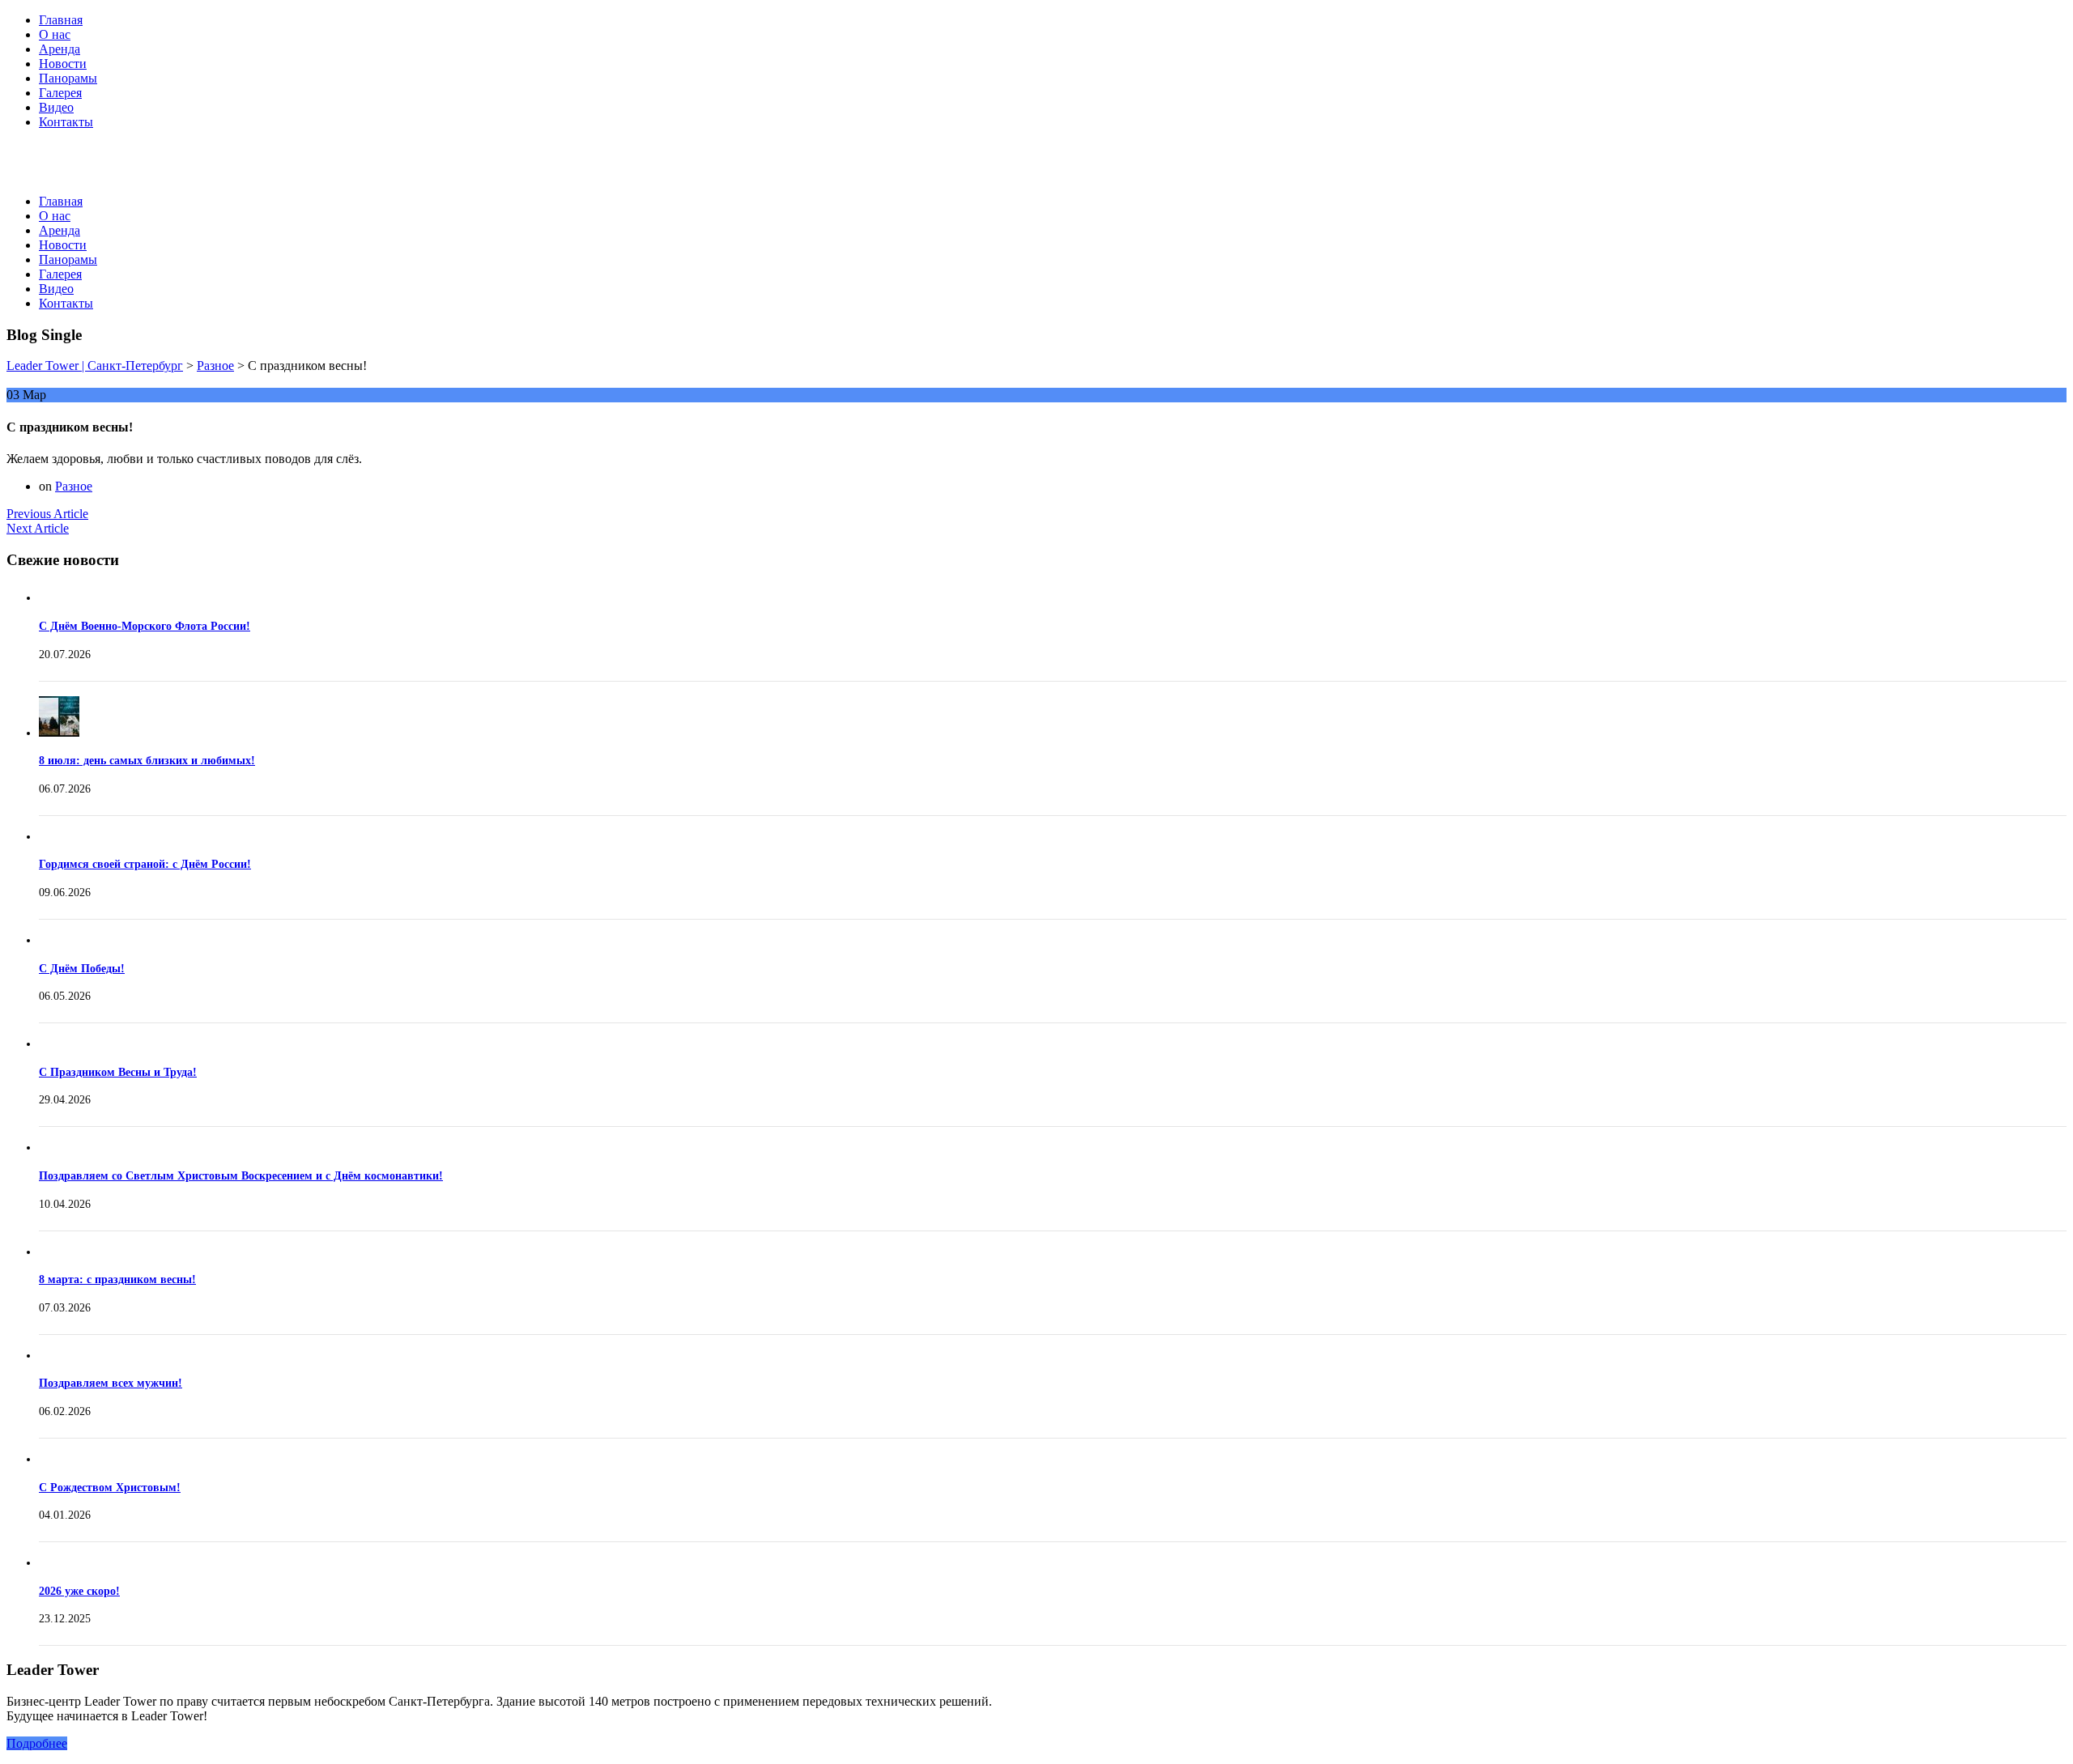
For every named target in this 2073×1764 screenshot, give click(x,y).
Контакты (66, 122)
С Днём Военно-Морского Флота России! (145, 626)
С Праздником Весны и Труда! (118, 1072)
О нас (55, 34)
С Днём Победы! (82, 969)
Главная (61, 20)
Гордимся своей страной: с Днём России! (145, 864)
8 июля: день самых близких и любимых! (147, 761)
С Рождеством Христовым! (110, 1488)
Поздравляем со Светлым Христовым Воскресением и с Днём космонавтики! (241, 1176)
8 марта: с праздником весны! (117, 1279)
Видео (56, 107)
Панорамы (68, 78)
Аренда (60, 49)
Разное (74, 486)
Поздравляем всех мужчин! (111, 1383)
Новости (63, 64)
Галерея (60, 93)
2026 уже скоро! (79, 1591)
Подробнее (37, 1743)
